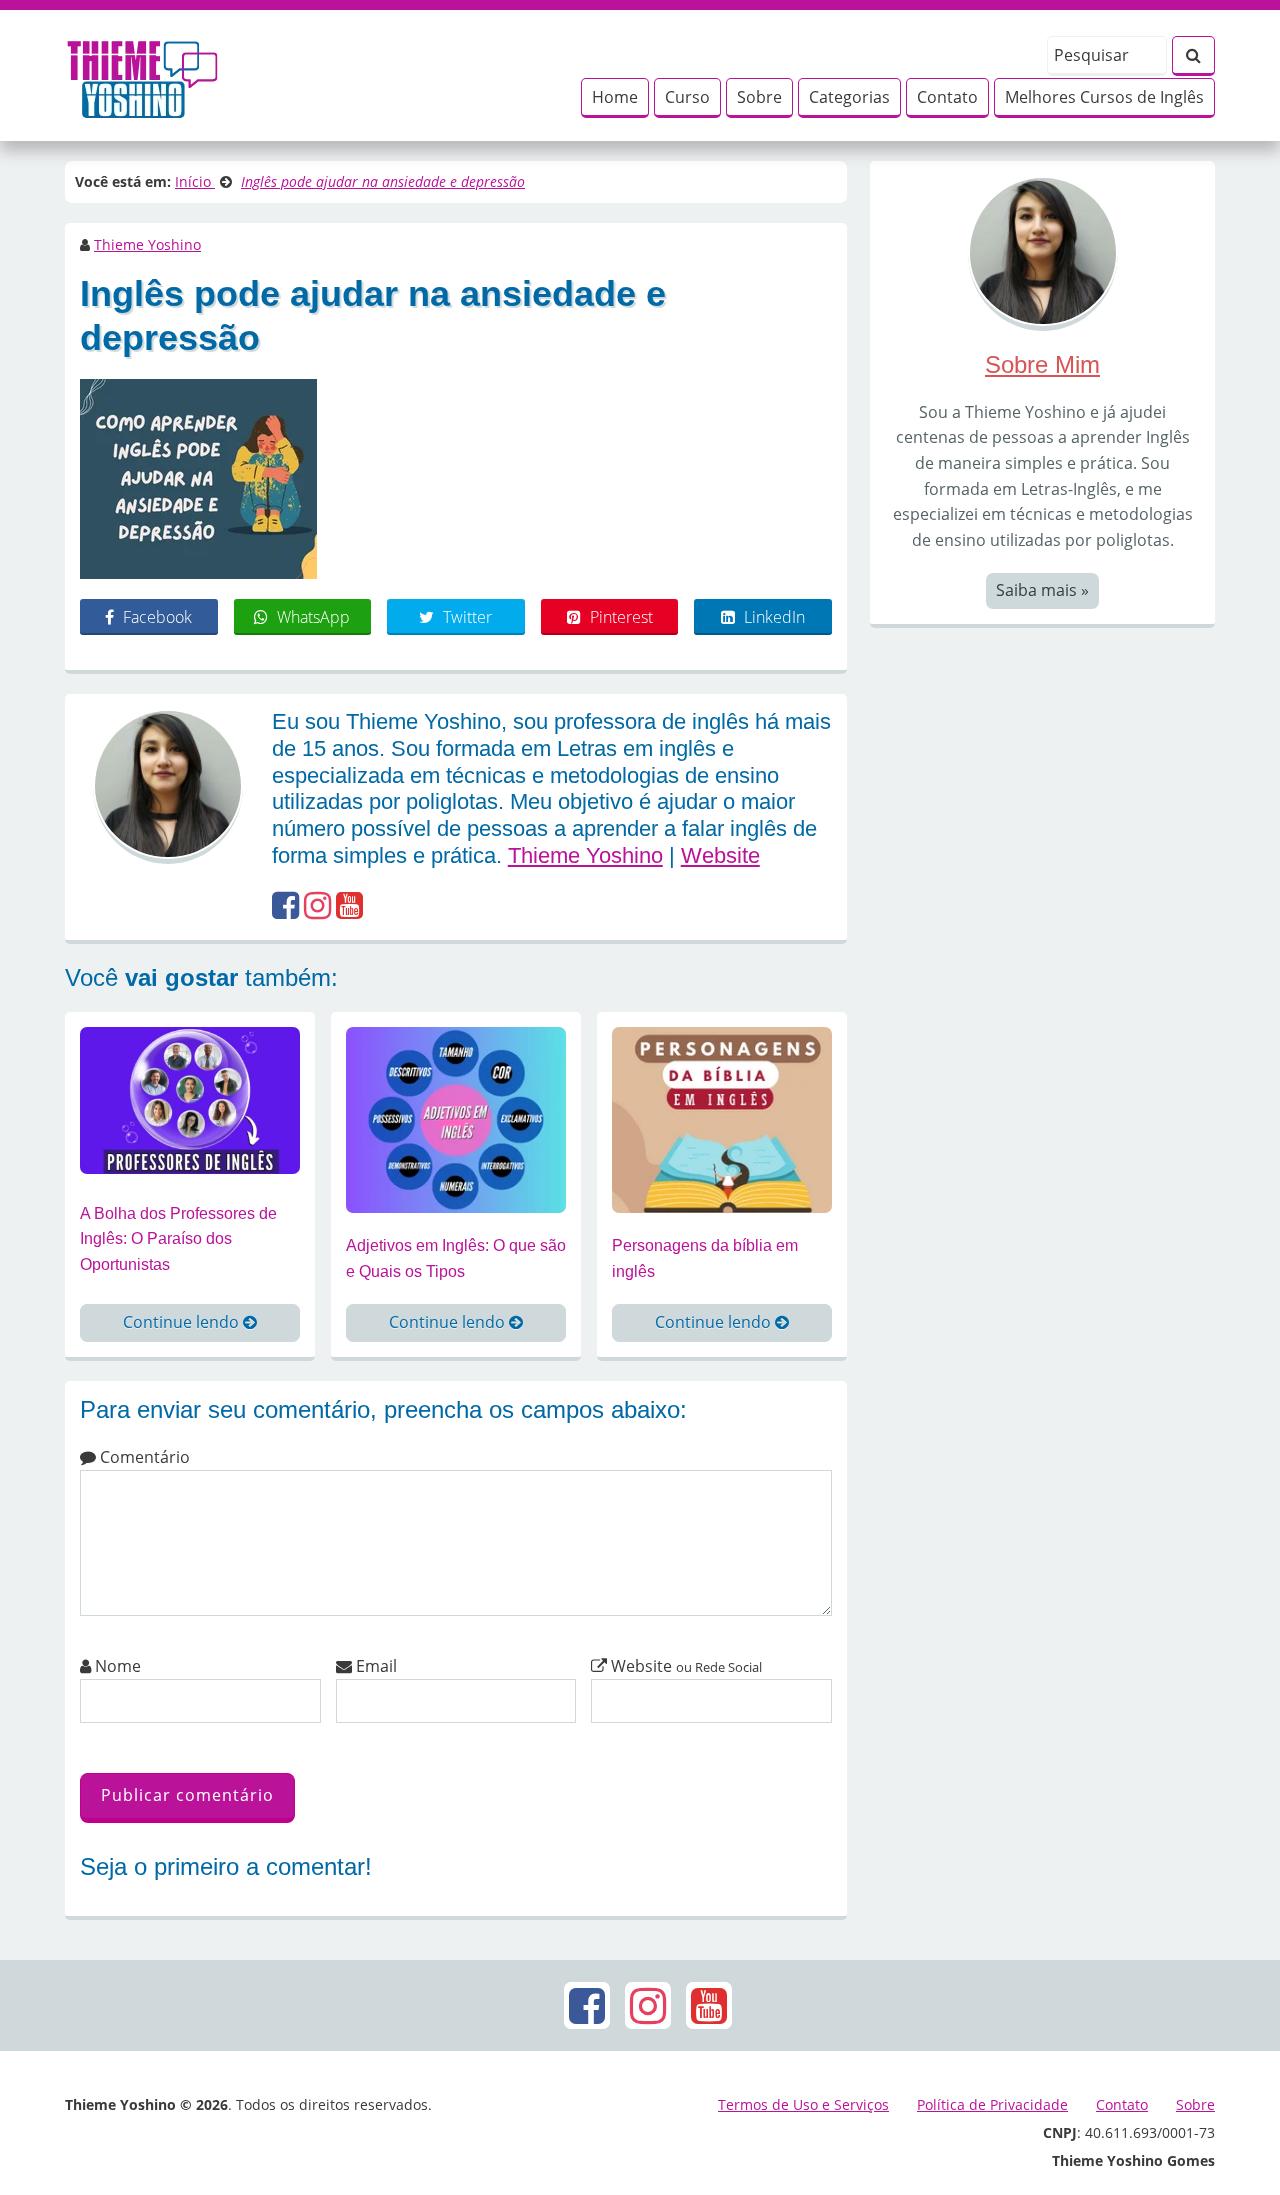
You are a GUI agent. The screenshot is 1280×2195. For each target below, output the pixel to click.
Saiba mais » (1042, 590)
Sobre (759, 97)
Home (615, 97)
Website (720, 855)
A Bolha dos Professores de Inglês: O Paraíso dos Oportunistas (178, 1239)
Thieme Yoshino (147, 244)
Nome (116, 1666)
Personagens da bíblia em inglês (705, 1258)
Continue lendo (183, 1322)
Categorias (849, 97)
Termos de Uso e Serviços (803, 2104)
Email (374, 1666)
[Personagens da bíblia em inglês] (722, 1119)
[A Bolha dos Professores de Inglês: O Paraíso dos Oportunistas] (190, 1099)
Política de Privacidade (992, 2104)
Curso (687, 97)
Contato (947, 97)
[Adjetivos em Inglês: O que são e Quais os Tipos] (456, 1119)
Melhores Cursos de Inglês (1104, 97)
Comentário (143, 1457)
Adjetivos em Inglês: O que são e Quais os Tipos (456, 1258)
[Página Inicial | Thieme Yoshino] (142, 74)
